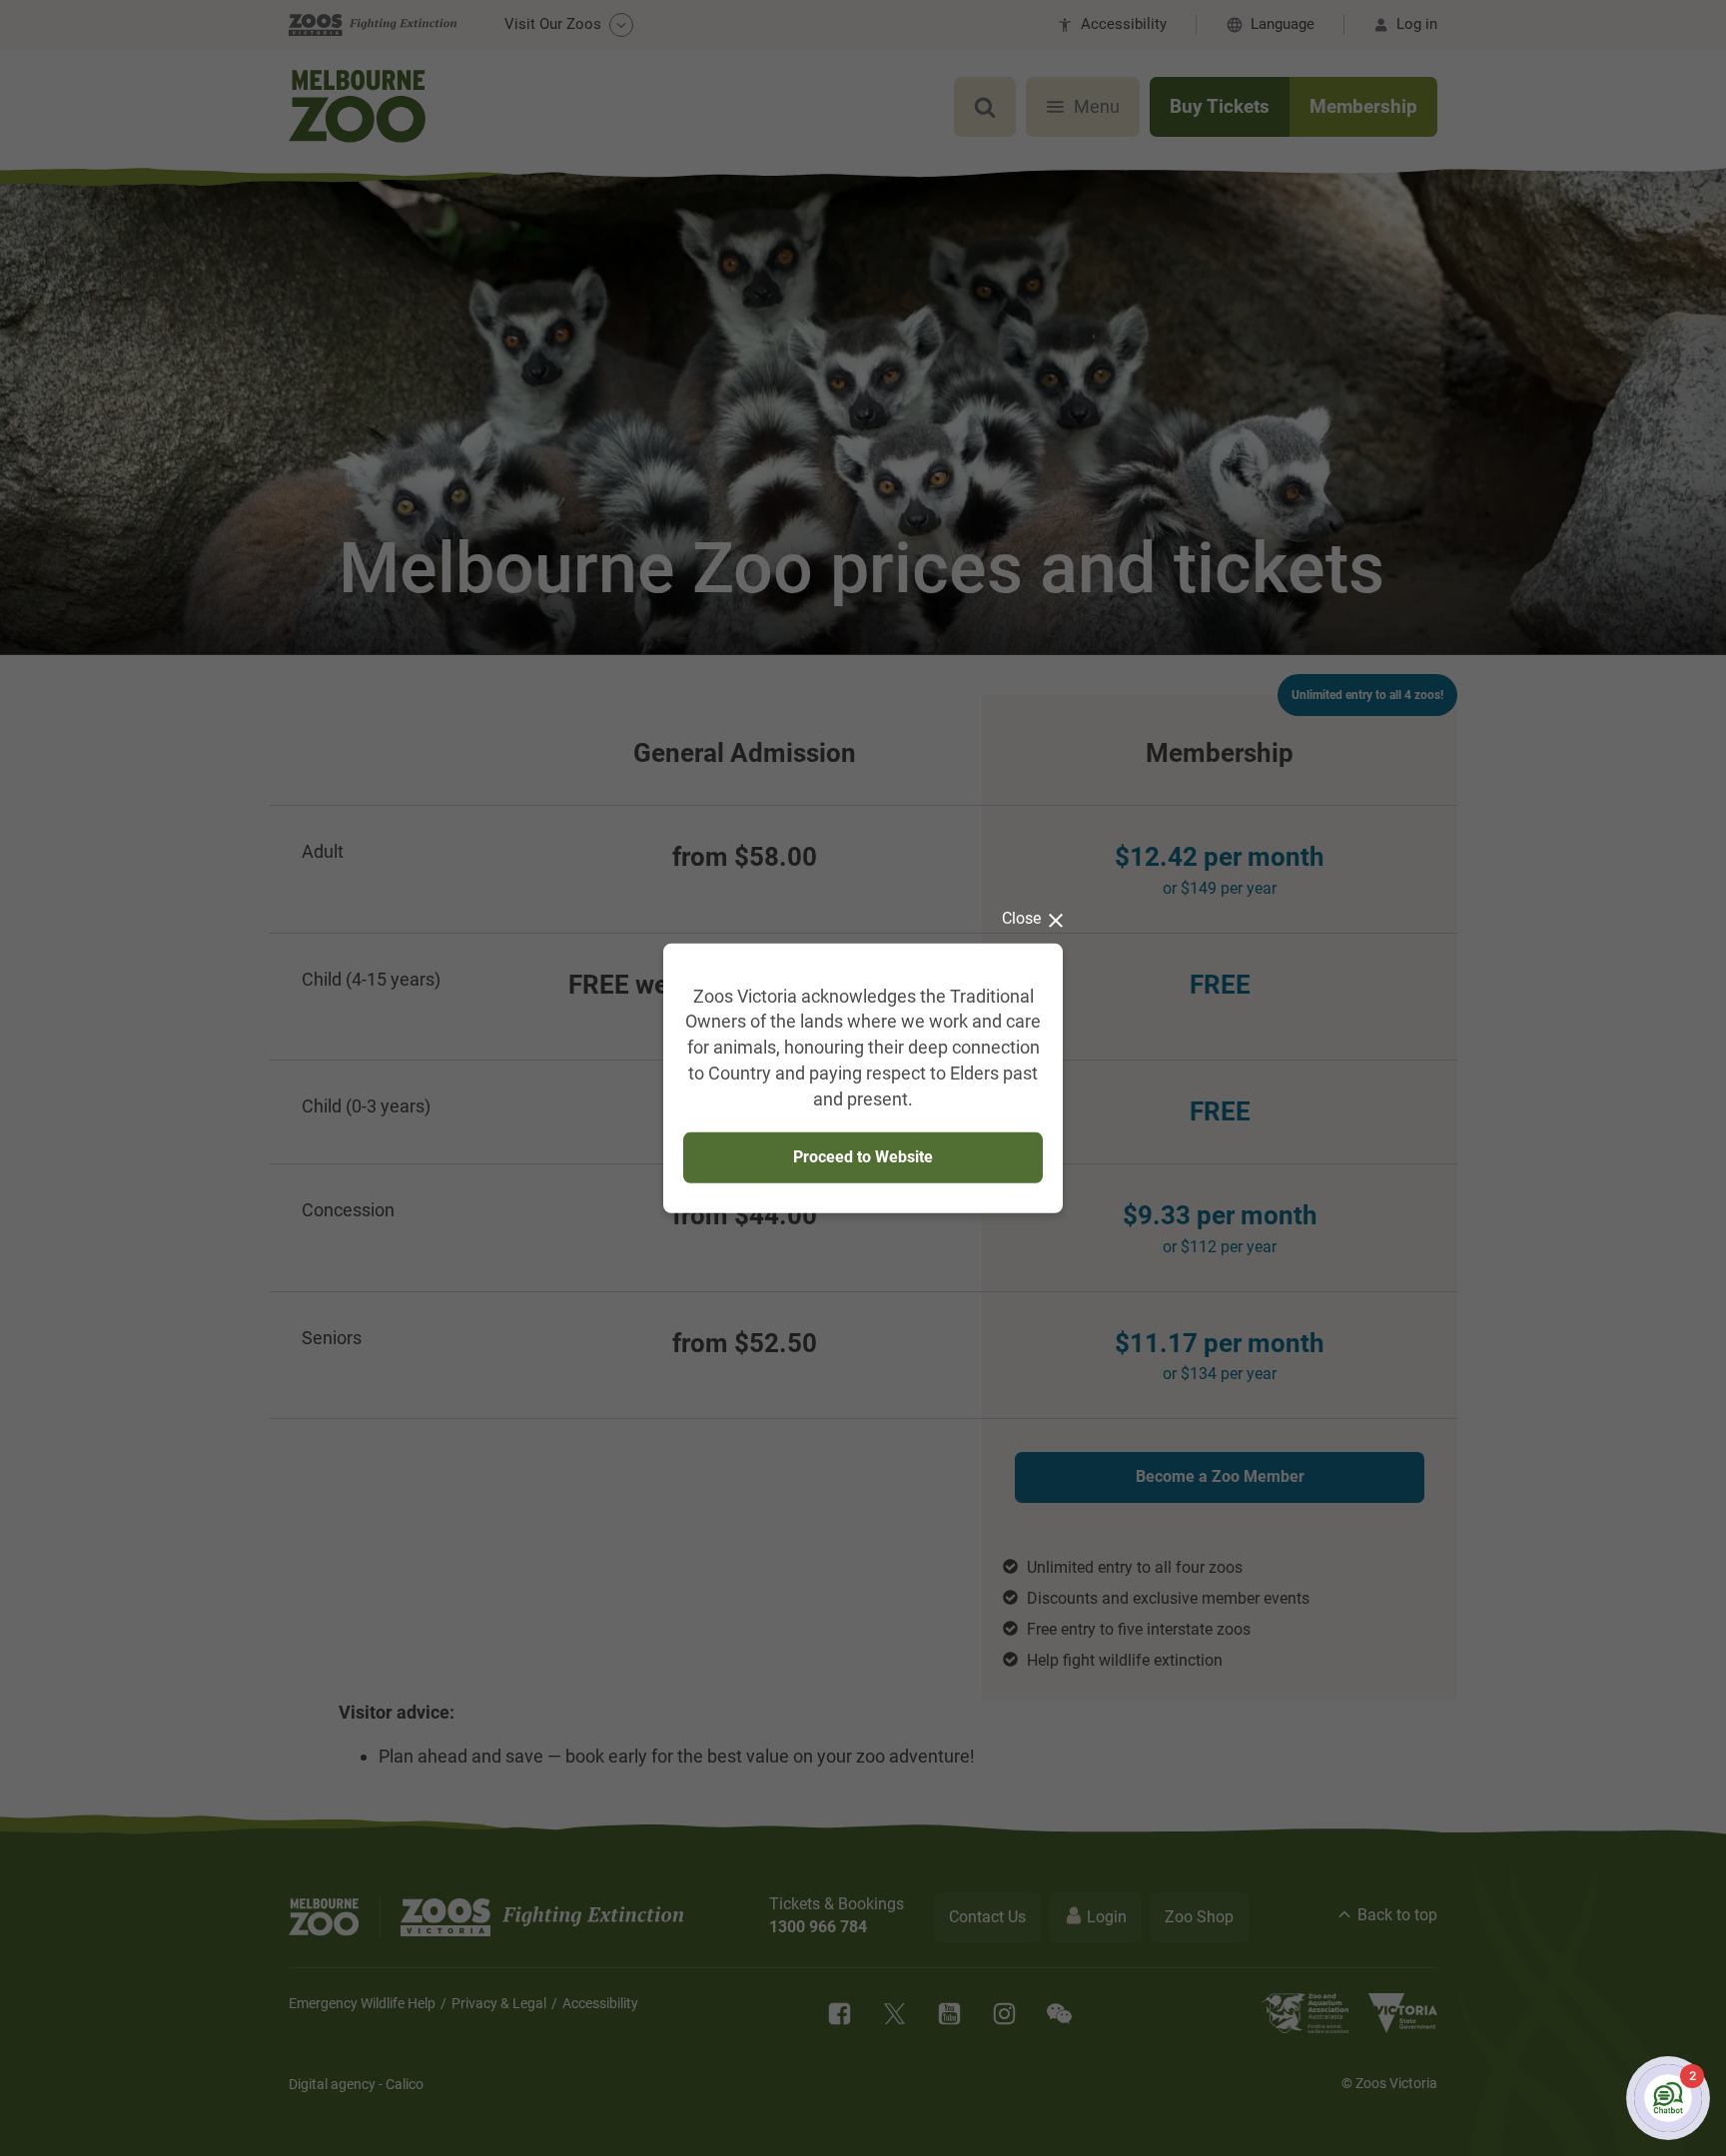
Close (1021, 917)
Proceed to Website (863, 1157)
